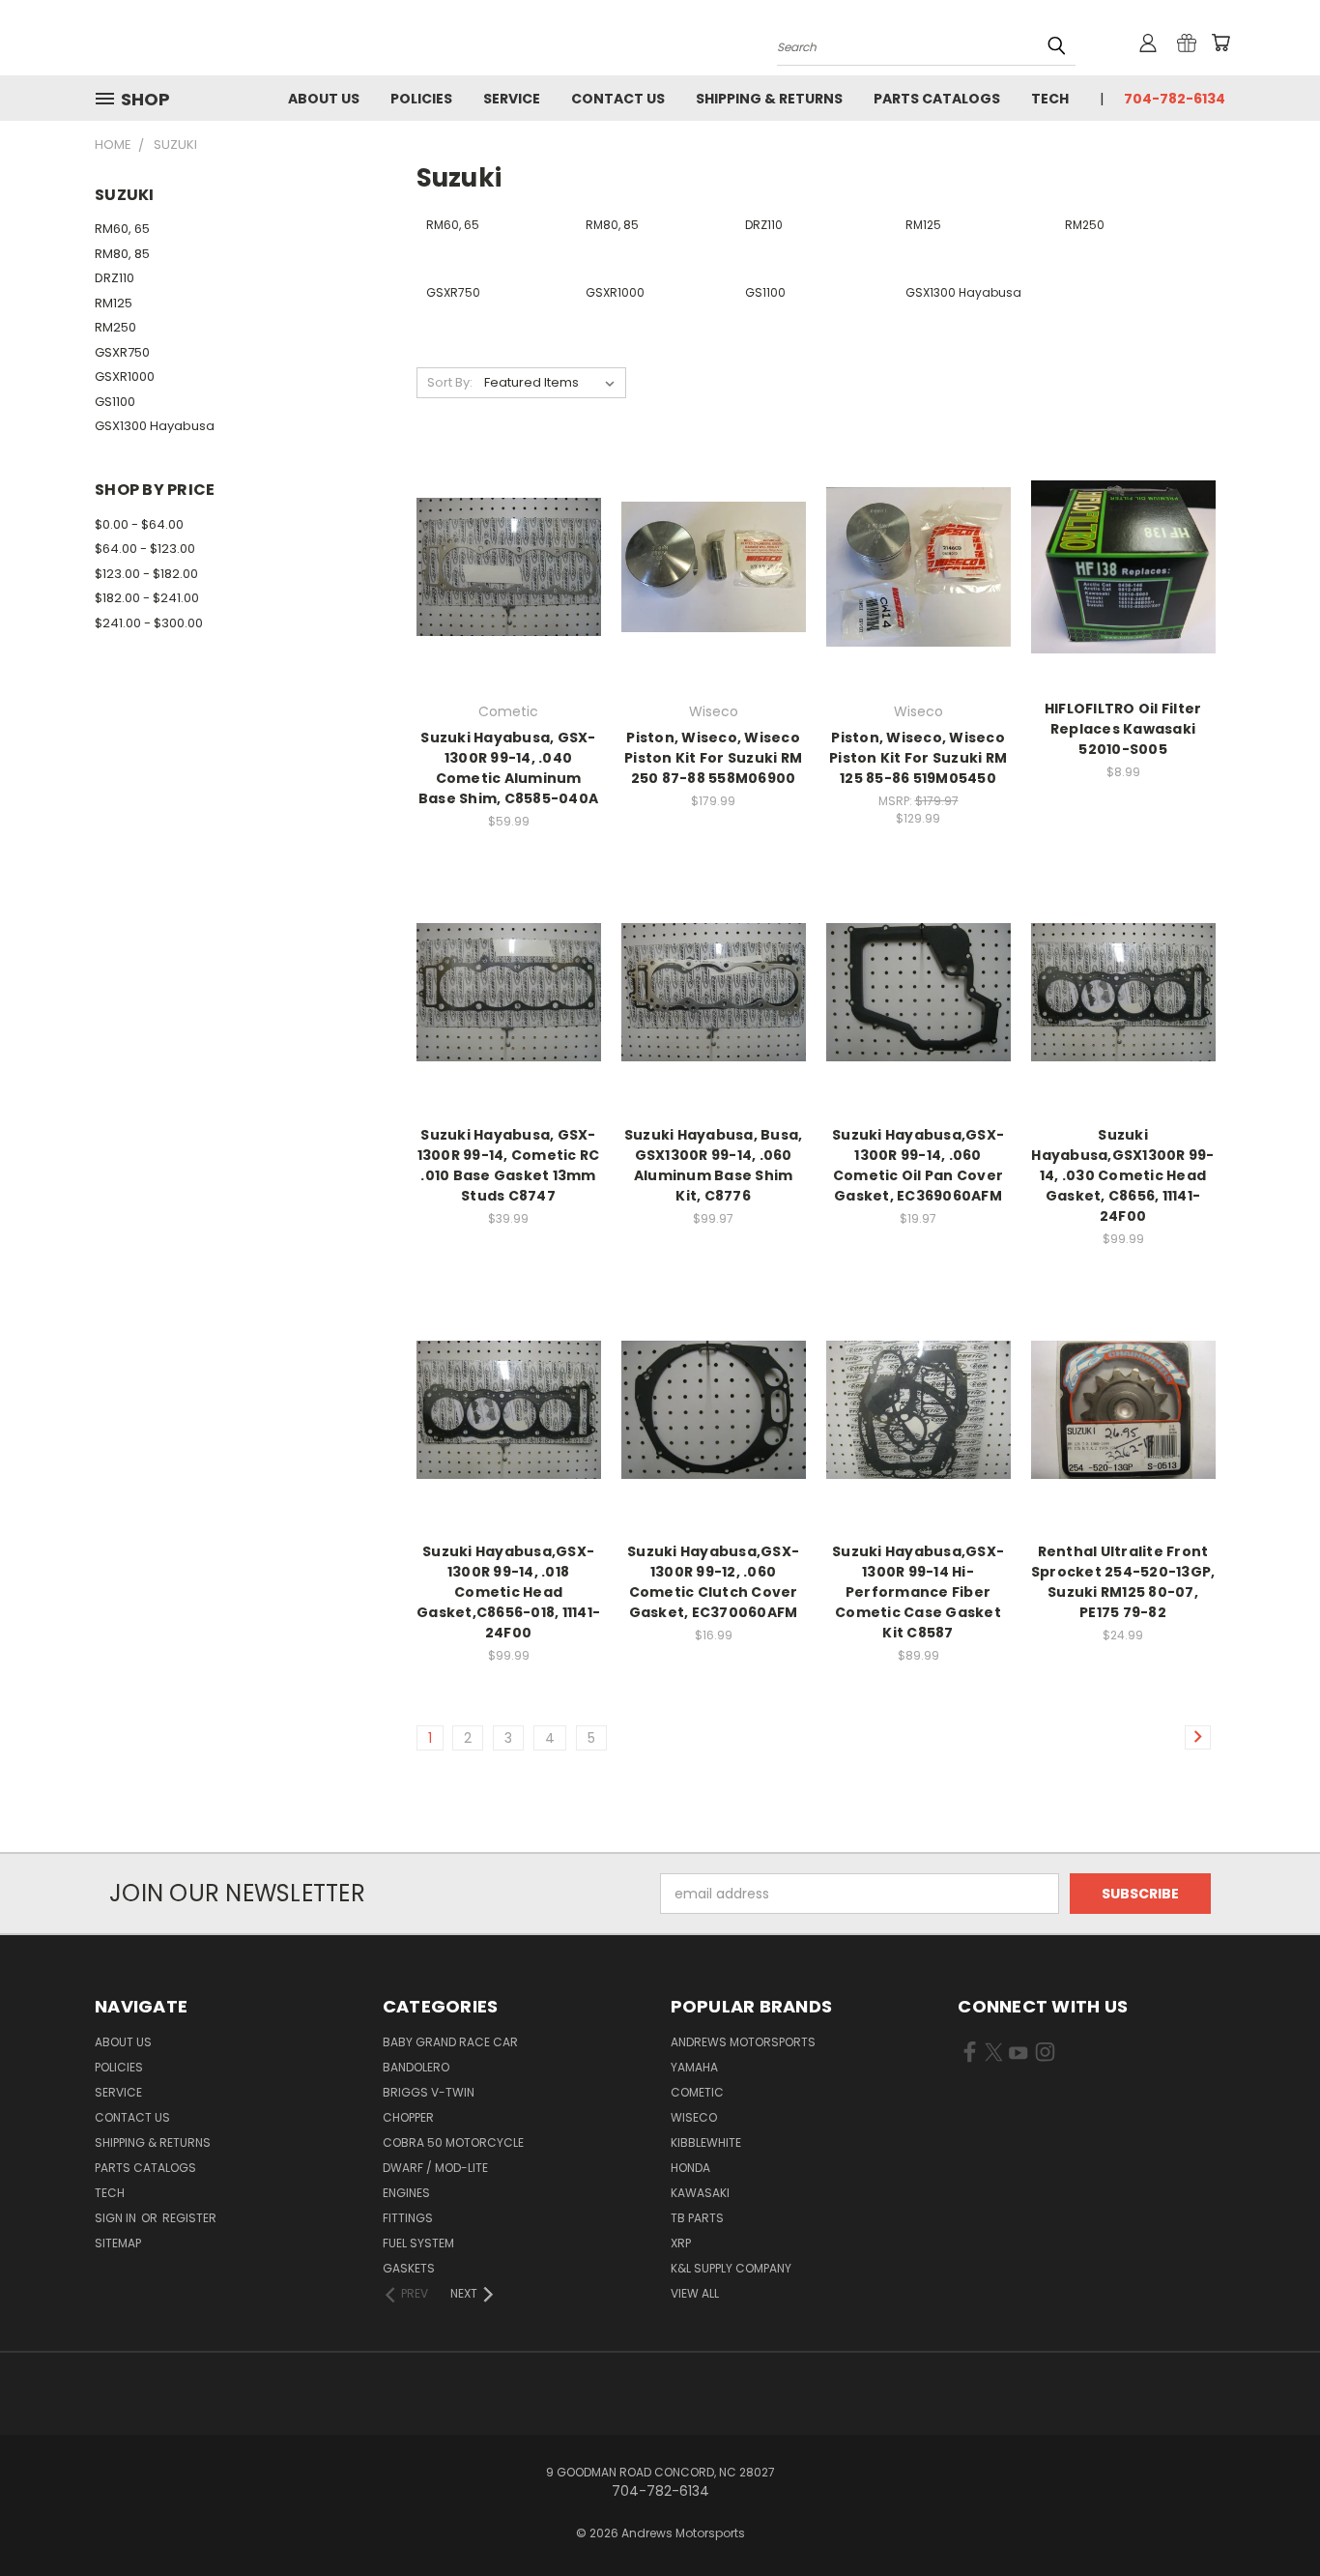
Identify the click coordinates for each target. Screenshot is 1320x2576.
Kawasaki (700, 2193)
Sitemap (118, 2243)
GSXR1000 (125, 376)
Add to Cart (509, 601)
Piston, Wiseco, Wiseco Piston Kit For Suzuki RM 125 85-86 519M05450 (918, 758)
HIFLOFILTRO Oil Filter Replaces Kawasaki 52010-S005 (1123, 729)
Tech (1050, 99)
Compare (502, 565)
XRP (681, 2243)
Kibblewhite (706, 2142)
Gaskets (409, 2268)
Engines (406, 2193)
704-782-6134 (1175, 99)
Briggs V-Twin (429, 2092)
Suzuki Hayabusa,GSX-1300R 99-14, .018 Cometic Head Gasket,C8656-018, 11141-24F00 (508, 1592)
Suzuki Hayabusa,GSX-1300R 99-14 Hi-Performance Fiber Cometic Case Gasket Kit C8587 (918, 1592)
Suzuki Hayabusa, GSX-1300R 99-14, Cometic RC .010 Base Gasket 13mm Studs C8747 (509, 1165)
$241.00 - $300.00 (149, 623)
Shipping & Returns (769, 99)
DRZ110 (115, 278)
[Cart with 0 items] (1220, 43)
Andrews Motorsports (743, 2042)
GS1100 (115, 402)
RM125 (114, 303)
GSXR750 (122, 352)
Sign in (117, 2218)
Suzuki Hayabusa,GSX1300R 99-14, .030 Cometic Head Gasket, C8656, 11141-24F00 (1122, 1175)
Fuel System (418, 2243)
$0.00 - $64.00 (139, 524)
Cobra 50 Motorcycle (453, 2142)
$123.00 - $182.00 (146, 574)
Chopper (408, 2117)
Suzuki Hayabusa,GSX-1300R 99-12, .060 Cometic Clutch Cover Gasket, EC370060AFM (713, 1582)
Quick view (508, 527)
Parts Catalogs (937, 99)
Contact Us (618, 99)
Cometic (697, 2092)
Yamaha (694, 2067)
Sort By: (450, 382)
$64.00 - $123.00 (145, 549)
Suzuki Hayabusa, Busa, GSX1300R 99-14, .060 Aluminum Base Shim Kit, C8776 (714, 1165)
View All (695, 2293)
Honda (690, 2168)
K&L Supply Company (731, 2268)
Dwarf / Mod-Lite (435, 2168)
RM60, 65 (122, 229)
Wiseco (694, 2117)
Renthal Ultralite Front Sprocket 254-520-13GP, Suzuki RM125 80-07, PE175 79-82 (1123, 1582)
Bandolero (416, 2067)
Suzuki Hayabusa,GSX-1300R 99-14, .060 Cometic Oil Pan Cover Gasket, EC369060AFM (918, 1165)
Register (189, 2218)
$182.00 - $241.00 (147, 598)
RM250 (115, 327)
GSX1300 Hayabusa (155, 426)
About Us (324, 99)
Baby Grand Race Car (450, 2042)
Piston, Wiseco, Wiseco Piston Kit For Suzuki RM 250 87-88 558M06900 (713, 758)
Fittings (408, 2218)
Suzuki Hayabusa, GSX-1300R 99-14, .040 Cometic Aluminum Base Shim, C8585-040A (508, 768)
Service (512, 99)
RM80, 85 (122, 254)
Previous (1269, 2516)
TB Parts (697, 2218)
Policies (421, 99)
